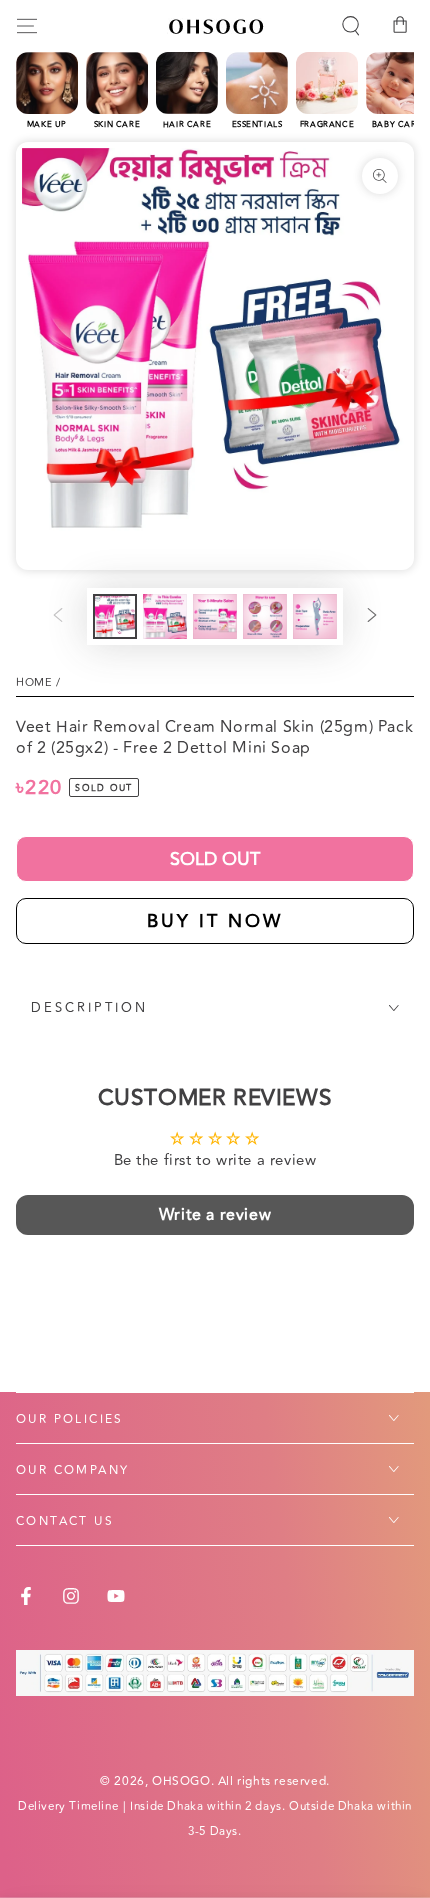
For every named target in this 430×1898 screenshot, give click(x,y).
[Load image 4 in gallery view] (265, 616)
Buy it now (215, 921)
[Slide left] (58, 617)
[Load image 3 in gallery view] (215, 616)
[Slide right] (372, 617)
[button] (351, 26)
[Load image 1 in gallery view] (115, 616)
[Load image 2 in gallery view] (165, 616)
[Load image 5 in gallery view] (315, 616)
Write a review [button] (215, 1215)
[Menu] (27, 26)
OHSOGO (181, 1781)
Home (34, 682)
